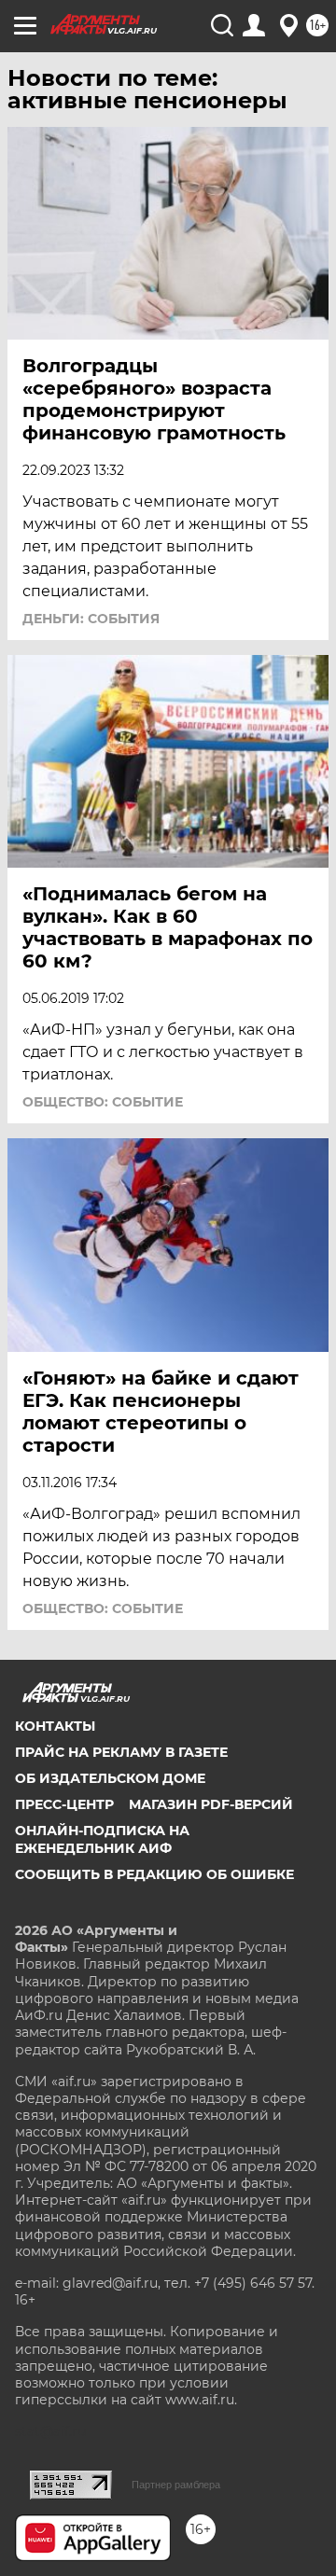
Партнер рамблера (176, 2485)
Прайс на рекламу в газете (121, 1752)
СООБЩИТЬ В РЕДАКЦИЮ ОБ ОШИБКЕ (154, 1874)
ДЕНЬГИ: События (91, 619)
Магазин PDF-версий (211, 1804)
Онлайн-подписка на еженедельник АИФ (102, 1839)
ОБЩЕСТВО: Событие (103, 1102)
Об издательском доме (110, 1778)
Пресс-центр (64, 1804)
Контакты (55, 1726)
